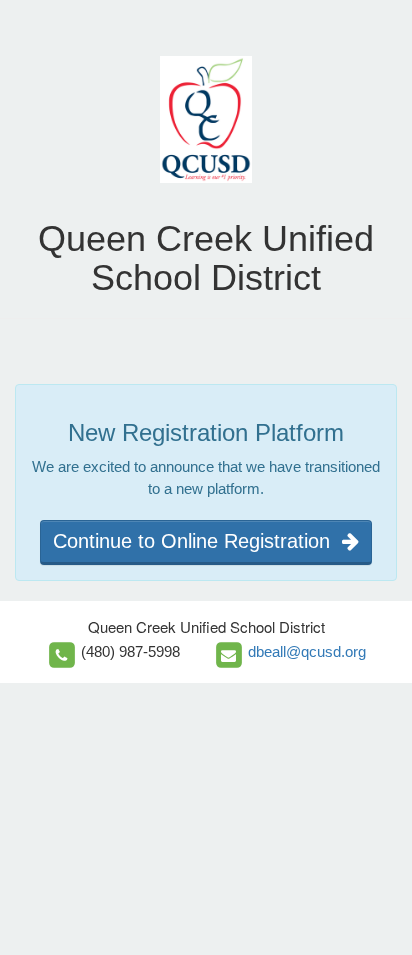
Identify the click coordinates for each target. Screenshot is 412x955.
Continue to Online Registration (197, 541)
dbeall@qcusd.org (307, 651)
